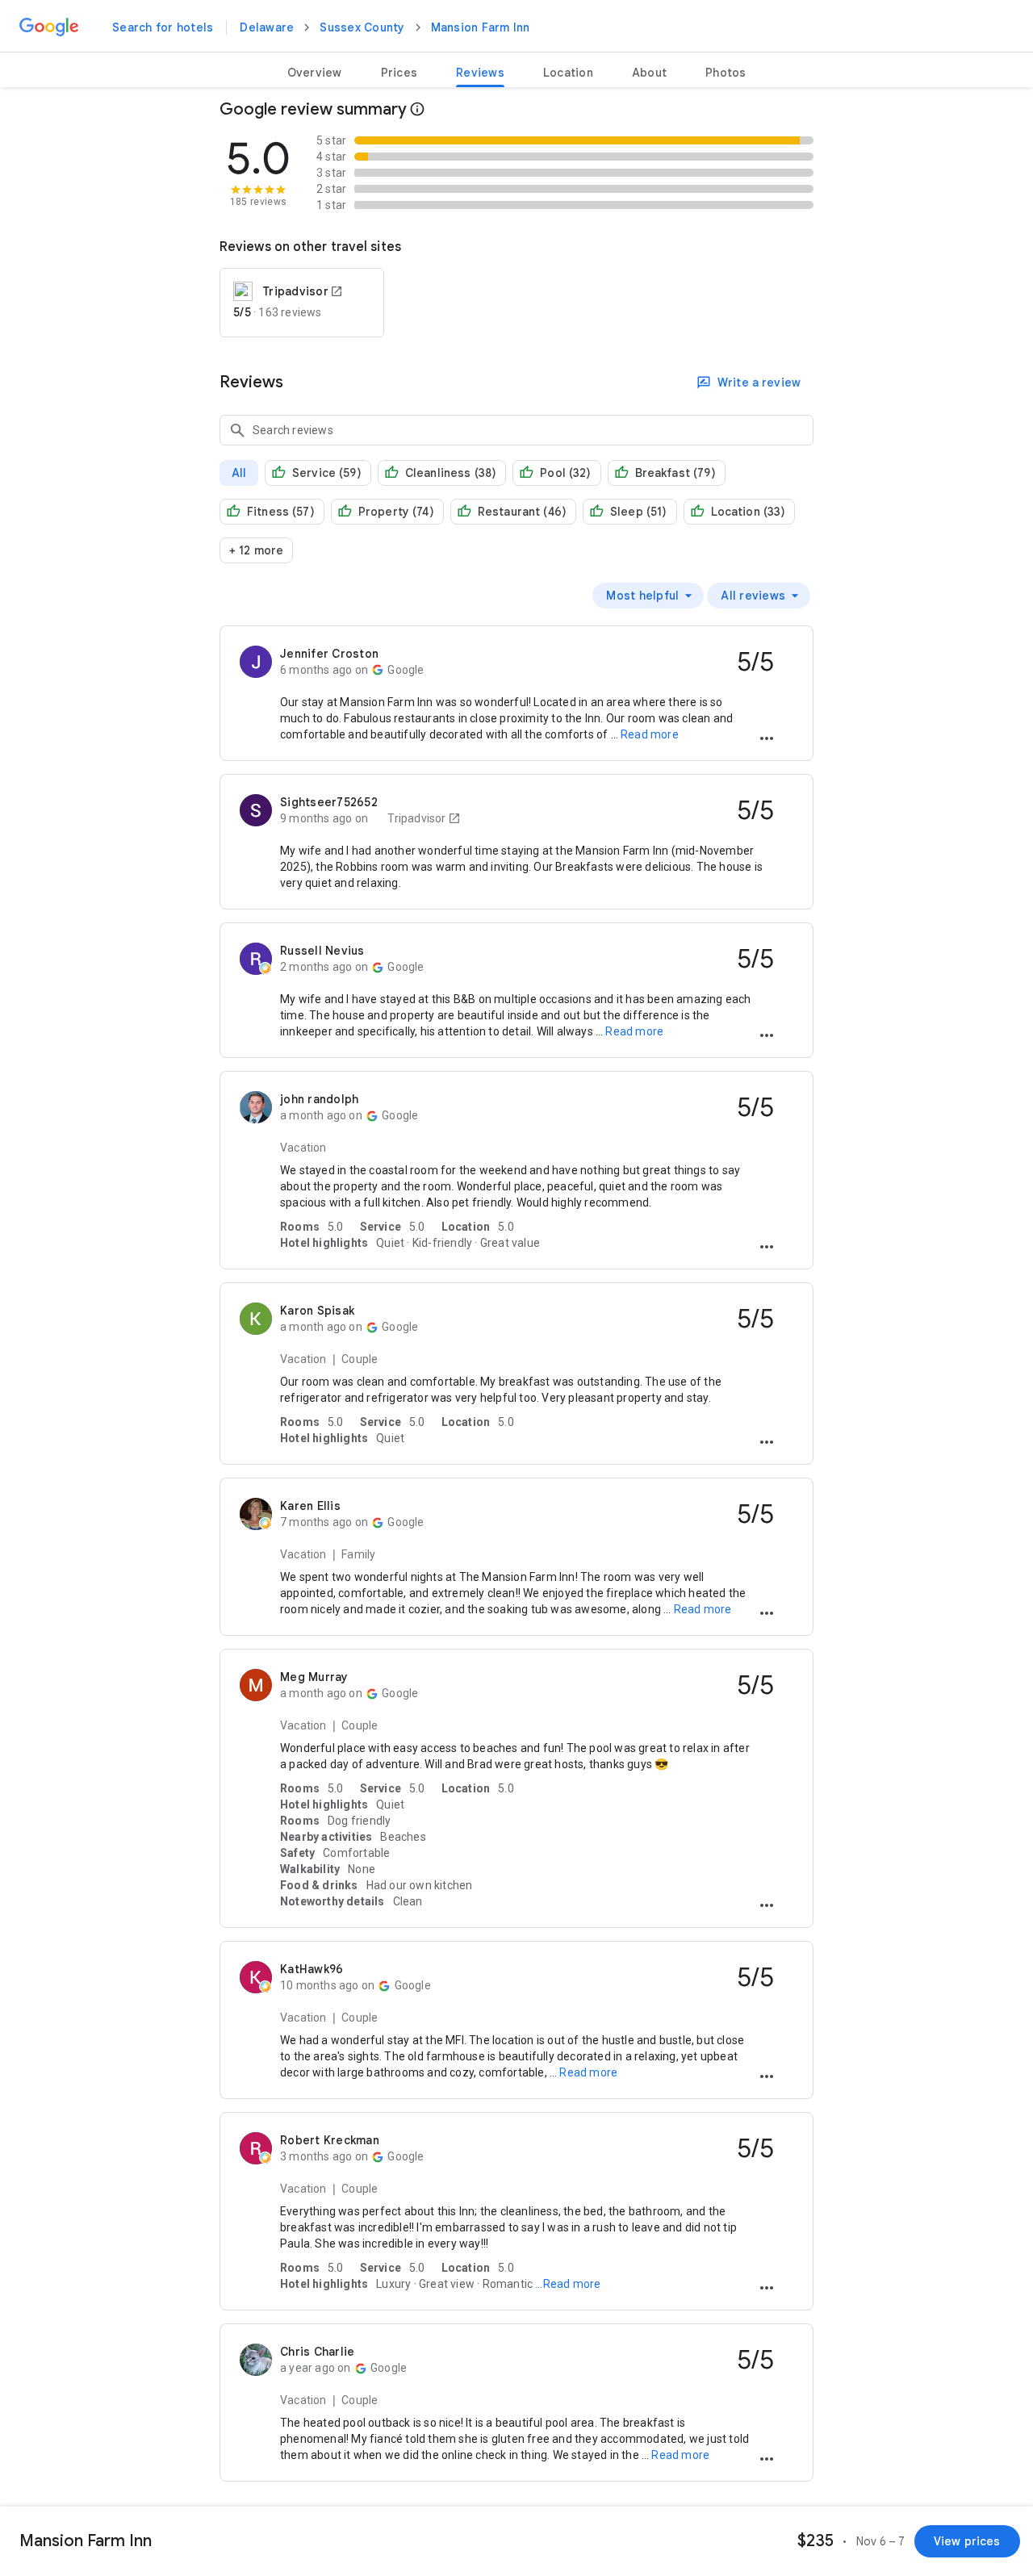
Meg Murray (314, 1677)
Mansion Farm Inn (481, 27)
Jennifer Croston (329, 654)
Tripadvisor (415, 818)
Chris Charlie (317, 2352)
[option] (648, 596)
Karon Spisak (317, 1311)
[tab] (315, 73)
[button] (767, 739)
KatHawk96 (312, 1969)
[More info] (417, 110)
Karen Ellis (310, 1506)
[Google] (49, 27)
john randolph (319, 1099)
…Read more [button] (567, 2284)
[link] (163, 27)
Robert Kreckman (330, 2140)
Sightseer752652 (329, 802)
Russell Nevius (322, 951)
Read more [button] (650, 734)
